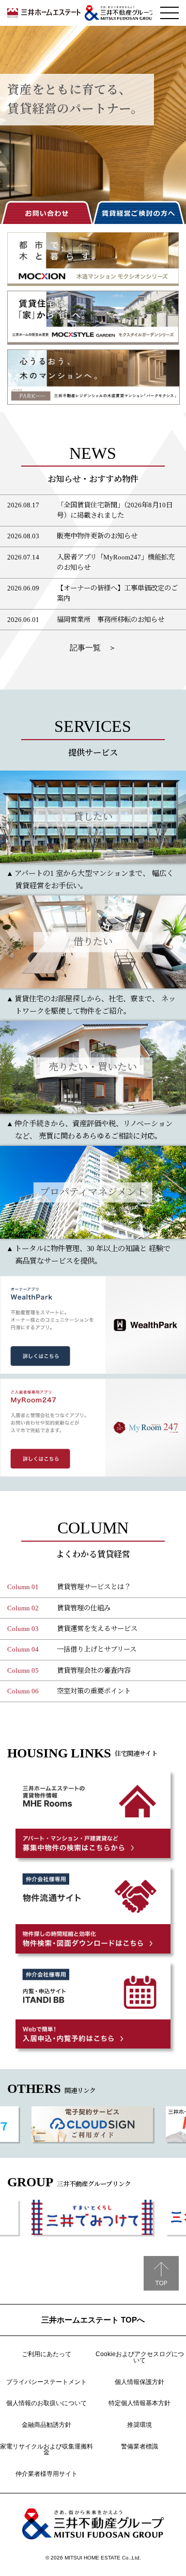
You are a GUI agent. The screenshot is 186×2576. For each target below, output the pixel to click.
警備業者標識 (139, 2446)
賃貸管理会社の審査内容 (94, 1670)
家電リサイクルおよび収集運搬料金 (47, 2450)
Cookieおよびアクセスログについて (140, 2357)
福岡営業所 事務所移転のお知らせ (111, 620)
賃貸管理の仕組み (84, 1608)
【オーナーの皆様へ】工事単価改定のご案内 (117, 593)
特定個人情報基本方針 (139, 2403)
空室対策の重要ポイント (94, 1691)
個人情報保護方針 (139, 2382)
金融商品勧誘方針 (47, 2425)
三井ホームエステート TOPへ (93, 2320)
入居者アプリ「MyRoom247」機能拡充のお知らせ (116, 562)
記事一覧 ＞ (93, 647)
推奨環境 (139, 2425)
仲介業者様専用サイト (47, 2474)
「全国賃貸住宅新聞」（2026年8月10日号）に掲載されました (115, 510)
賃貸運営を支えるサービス (97, 1629)
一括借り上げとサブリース (97, 1649)
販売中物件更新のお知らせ (97, 536)
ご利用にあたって (47, 2354)
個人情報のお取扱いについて (47, 2403)
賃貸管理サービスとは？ (94, 1587)
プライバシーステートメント (47, 2382)
